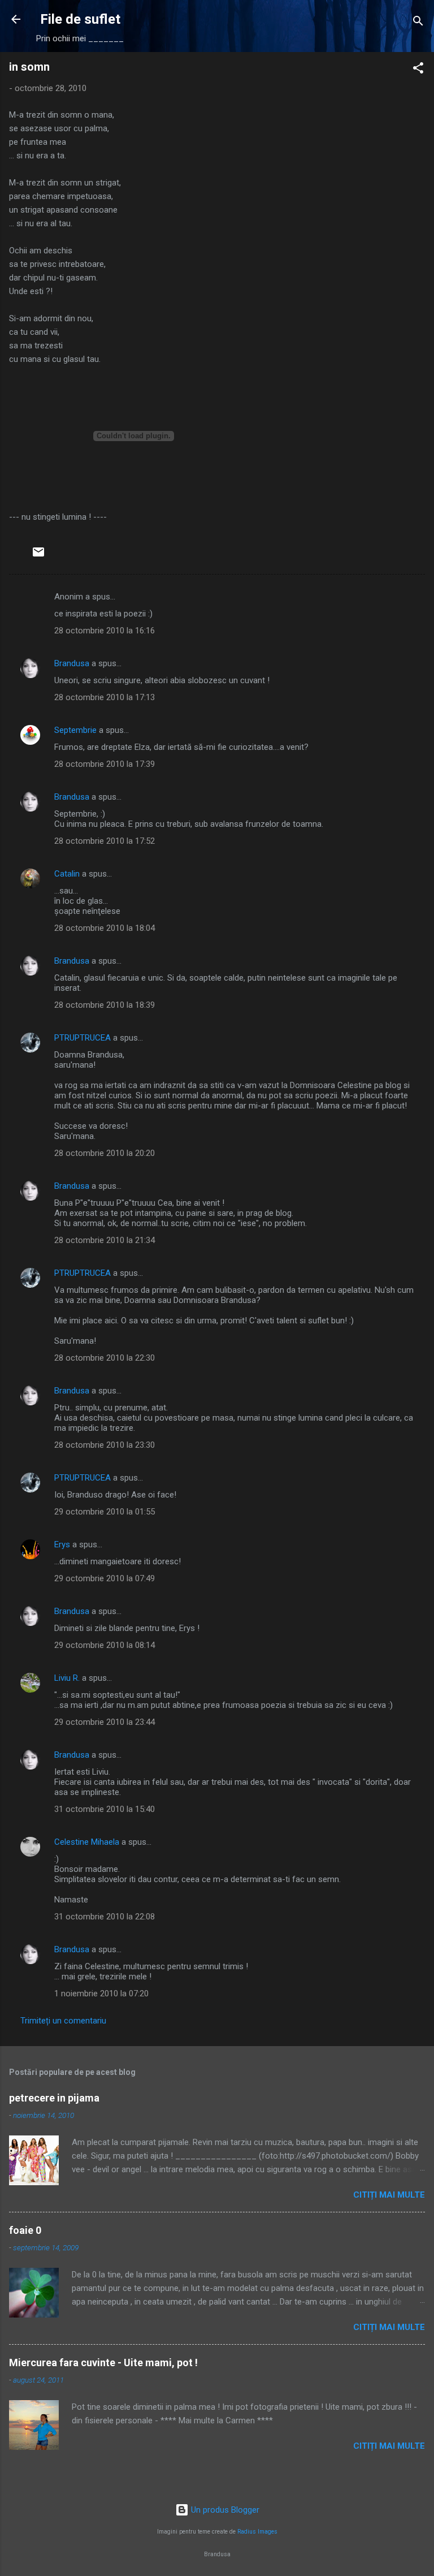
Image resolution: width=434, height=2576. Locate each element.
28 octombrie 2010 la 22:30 (105, 1358)
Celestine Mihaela (87, 1842)
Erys (62, 1544)
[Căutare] (418, 23)
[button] (418, 70)
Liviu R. (67, 1678)
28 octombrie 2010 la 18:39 (105, 1005)
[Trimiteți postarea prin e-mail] (38, 556)
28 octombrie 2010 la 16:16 (105, 631)
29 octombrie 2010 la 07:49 (105, 1578)
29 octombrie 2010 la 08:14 (105, 1645)
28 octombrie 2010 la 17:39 (105, 764)
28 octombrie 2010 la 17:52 (105, 841)
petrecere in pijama (54, 2098)
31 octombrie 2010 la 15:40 (105, 1809)
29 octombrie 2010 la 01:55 (105, 1512)
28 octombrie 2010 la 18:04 (105, 928)
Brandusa (72, 663)
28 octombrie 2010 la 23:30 (105, 1445)
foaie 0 (25, 2230)
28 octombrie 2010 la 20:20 (105, 1153)
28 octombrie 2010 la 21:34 (105, 1240)
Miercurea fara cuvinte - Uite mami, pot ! (103, 2363)
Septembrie (75, 730)
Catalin (67, 874)
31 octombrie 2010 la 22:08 (105, 1917)
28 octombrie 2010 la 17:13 (105, 697)
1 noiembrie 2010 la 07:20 (101, 1994)
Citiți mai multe (389, 2195)
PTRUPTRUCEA (83, 1038)
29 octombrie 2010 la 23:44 (105, 1722)
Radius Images (257, 2532)
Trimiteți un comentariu (63, 2021)
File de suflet (80, 19)
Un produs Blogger (224, 2510)
